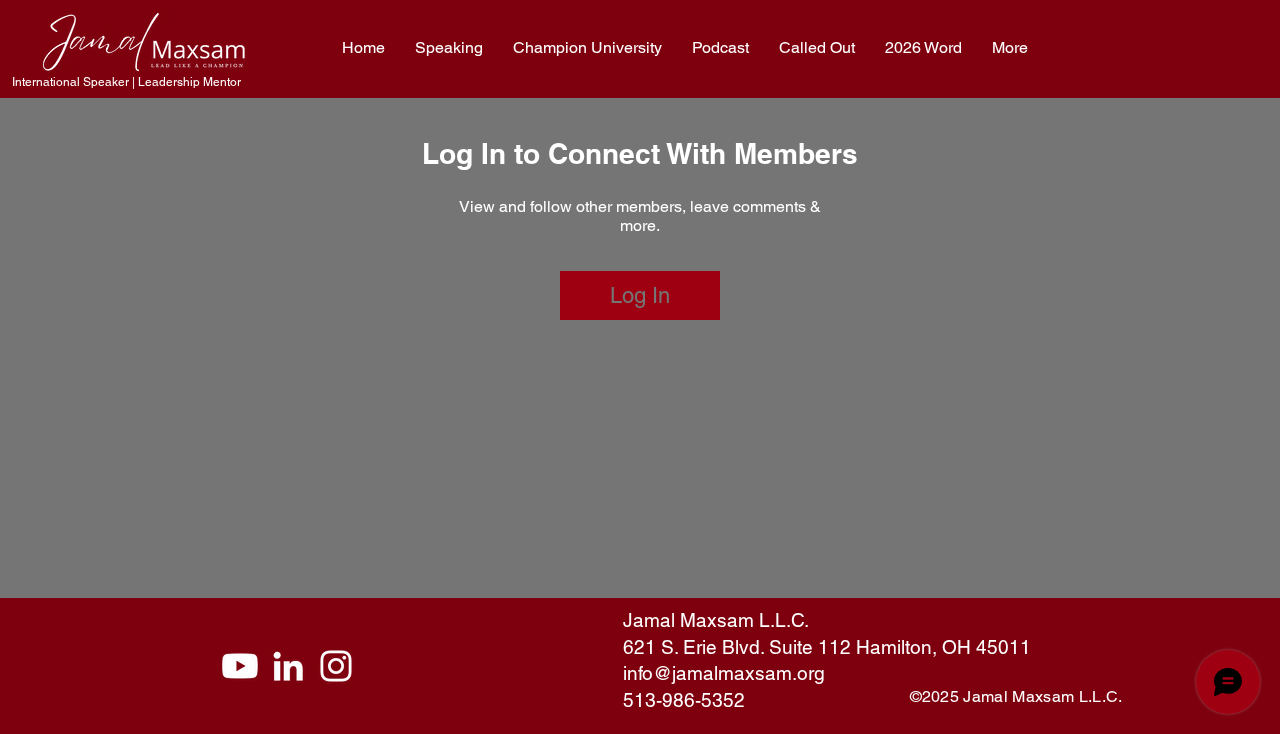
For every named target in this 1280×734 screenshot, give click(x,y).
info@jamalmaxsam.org (724, 673)
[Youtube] (240, 666)
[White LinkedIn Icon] (288, 666)
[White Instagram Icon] (336, 666)
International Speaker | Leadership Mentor (126, 82)
